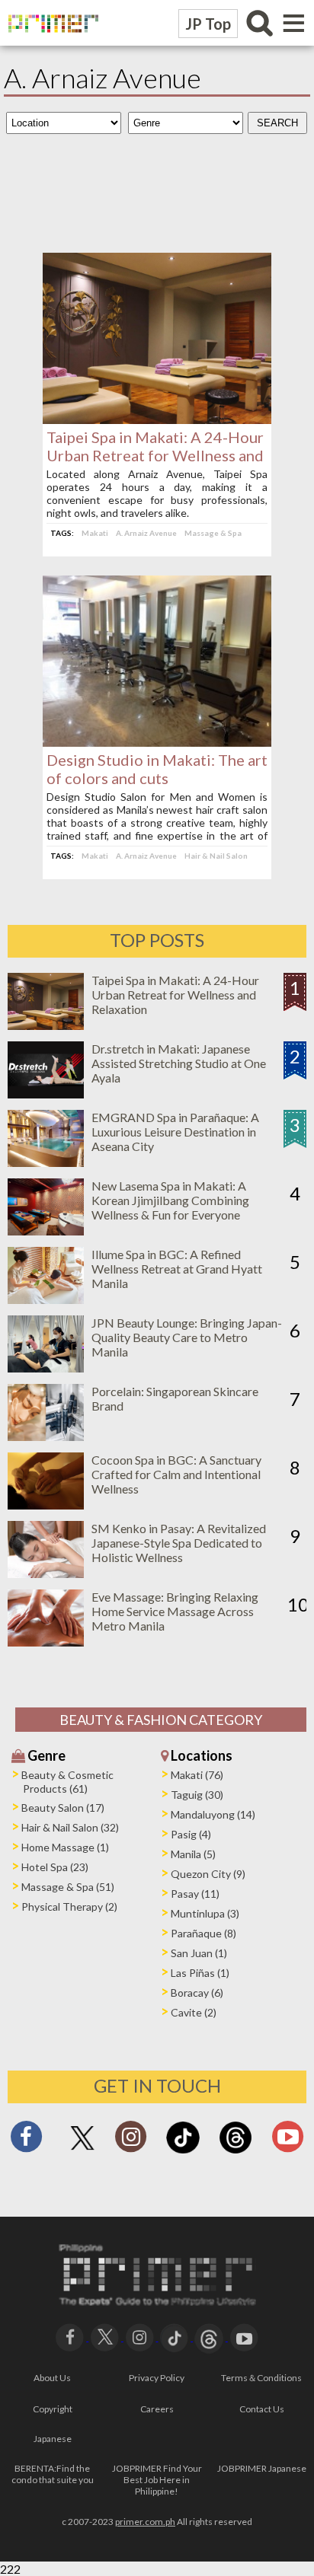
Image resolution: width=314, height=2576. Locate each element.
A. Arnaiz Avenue (146, 533)
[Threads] (235, 2152)
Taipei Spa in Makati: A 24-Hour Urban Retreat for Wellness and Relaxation (155, 455)
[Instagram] (131, 2141)
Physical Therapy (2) (69, 1906)
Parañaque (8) (203, 1933)
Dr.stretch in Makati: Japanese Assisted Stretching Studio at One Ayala (179, 1063)
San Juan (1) (199, 1953)
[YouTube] (244, 2336)
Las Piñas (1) (200, 1973)
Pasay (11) (195, 1894)
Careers (157, 2409)
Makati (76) (197, 1775)
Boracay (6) (197, 1993)
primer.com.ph (145, 2522)
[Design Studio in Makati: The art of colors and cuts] (157, 742)
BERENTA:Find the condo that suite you (53, 2474)
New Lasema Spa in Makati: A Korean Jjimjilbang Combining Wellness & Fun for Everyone (170, 1200)
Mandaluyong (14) (213, 1814)
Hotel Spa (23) (55, 1867)
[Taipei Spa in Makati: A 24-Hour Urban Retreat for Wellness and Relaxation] (157, 419)
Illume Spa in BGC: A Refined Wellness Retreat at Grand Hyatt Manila (177, 1269)
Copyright (53, 2409)
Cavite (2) (194, 2012)
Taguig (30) (197, 1795)
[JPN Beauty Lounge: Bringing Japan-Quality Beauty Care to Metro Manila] (46, 1368)
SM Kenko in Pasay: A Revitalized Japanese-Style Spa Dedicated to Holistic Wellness (179, 1543)
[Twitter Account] (82, 2151)
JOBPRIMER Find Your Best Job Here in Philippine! (157, 2480)
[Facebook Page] (26, 2141)
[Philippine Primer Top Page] (50, 42)
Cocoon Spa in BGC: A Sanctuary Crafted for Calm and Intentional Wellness (176, 1474)
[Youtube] (288, 2141)
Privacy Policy (157, 2378)
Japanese (53, 2439)
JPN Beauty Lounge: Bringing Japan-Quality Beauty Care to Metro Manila (187, 1337)
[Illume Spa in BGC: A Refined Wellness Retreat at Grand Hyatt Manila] (46, 1299)
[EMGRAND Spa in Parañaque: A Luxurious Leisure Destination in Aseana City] (46, 1162)
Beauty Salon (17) (63, 1808)
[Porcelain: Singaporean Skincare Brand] (46, 1436)
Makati (95, 533)
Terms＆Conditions (261, 2378)
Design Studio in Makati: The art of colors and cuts (157, 769)
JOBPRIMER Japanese (262, 2468)
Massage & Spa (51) (68, 1887)
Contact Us (262, 2409)
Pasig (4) (191, 1834)
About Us (52, 2378)
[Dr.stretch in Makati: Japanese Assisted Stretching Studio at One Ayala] (46, 1094)
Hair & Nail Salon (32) (70, 1827)
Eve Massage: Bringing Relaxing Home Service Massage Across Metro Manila (175, 1611)
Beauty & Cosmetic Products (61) (67, 1782)
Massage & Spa (213, 533)
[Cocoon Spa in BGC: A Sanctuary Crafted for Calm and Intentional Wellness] (46, 1505)
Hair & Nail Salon (216, 856)
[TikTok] (183, 2152)
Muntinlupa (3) (205, 1913)
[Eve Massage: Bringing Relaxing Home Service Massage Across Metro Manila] (46, 1642)
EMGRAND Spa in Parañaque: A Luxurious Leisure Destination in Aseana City (175, 1132)
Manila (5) (193, 1854)
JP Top (208, 24)
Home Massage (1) (65, 1847)
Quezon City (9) (208, 1874)
